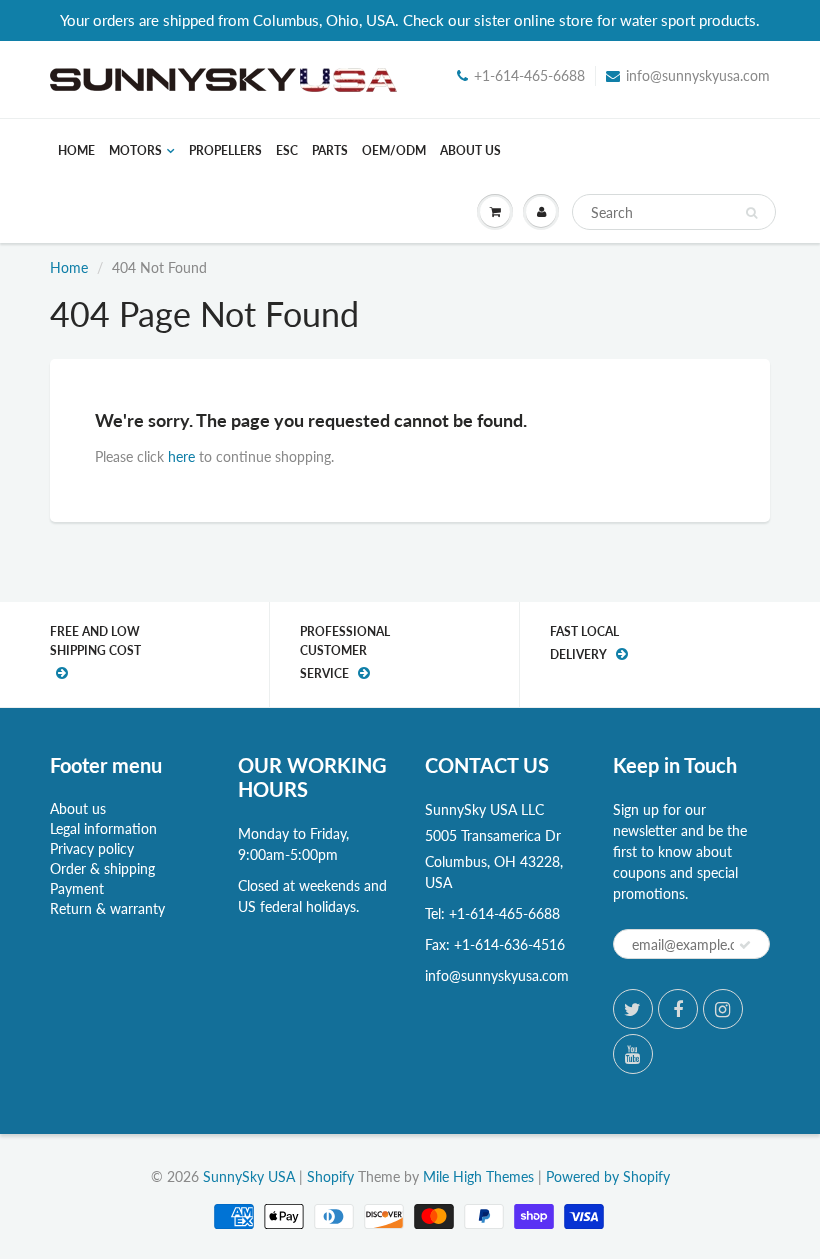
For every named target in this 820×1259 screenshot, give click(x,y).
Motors (135, 150)
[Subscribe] (745, 945)
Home (76, 150)
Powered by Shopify (608, 1176)
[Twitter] (633, 1009)
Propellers (225, 150)
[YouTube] (633, 1054)
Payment (77, 888)
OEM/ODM (394, 150)
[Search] (751, 213)
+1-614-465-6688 (529, 75)
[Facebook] (678, 1009)
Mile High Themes (478, 1176)
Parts (330, 150)
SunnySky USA (249, 1176)
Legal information (103, 828)
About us (470, 150)
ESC (287, 150)
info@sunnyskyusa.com (698, 75)
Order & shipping (102, 868)
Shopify (330, 1176)
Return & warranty (107, 908)
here (181, 456)
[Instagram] (723, 1009)
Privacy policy (92, 848)
